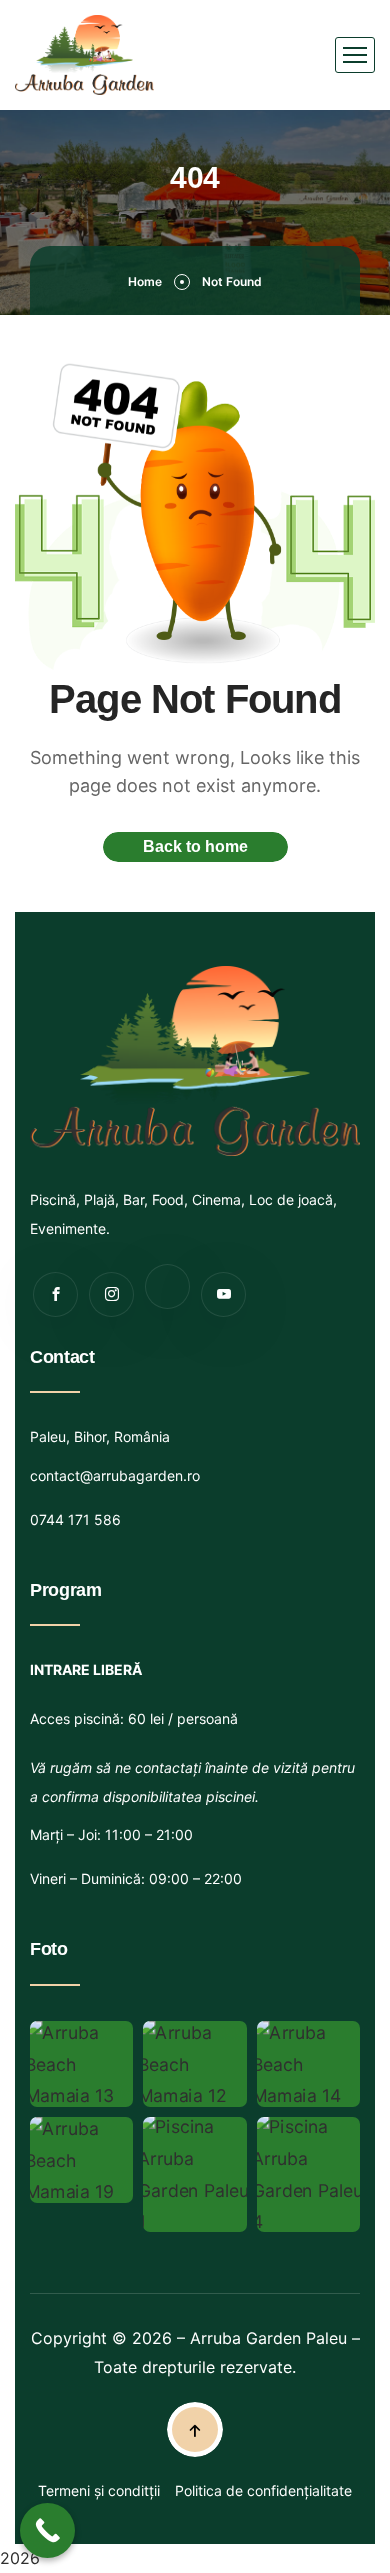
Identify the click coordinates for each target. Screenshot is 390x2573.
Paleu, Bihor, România (100, 1436)
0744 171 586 (75, 1519)
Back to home (195, 846)
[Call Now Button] (47, 2530)
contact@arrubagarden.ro (115, 1475)
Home (145, 281)
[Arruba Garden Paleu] (84, 55)
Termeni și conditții (99, 2490)
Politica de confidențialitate (263, 2490)
